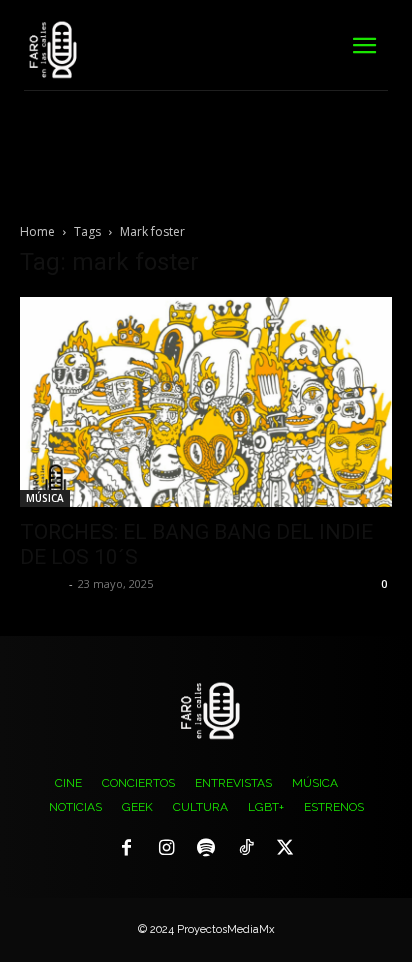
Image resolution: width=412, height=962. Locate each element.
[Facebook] (127, 849)
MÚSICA (45, 498)
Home (37, 231)
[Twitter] (285, 849)
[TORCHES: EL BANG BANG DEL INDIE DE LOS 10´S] (206, 402)
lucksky (42, 583)
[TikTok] (246, 849)
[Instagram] (167, 849)
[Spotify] (206, 849)
